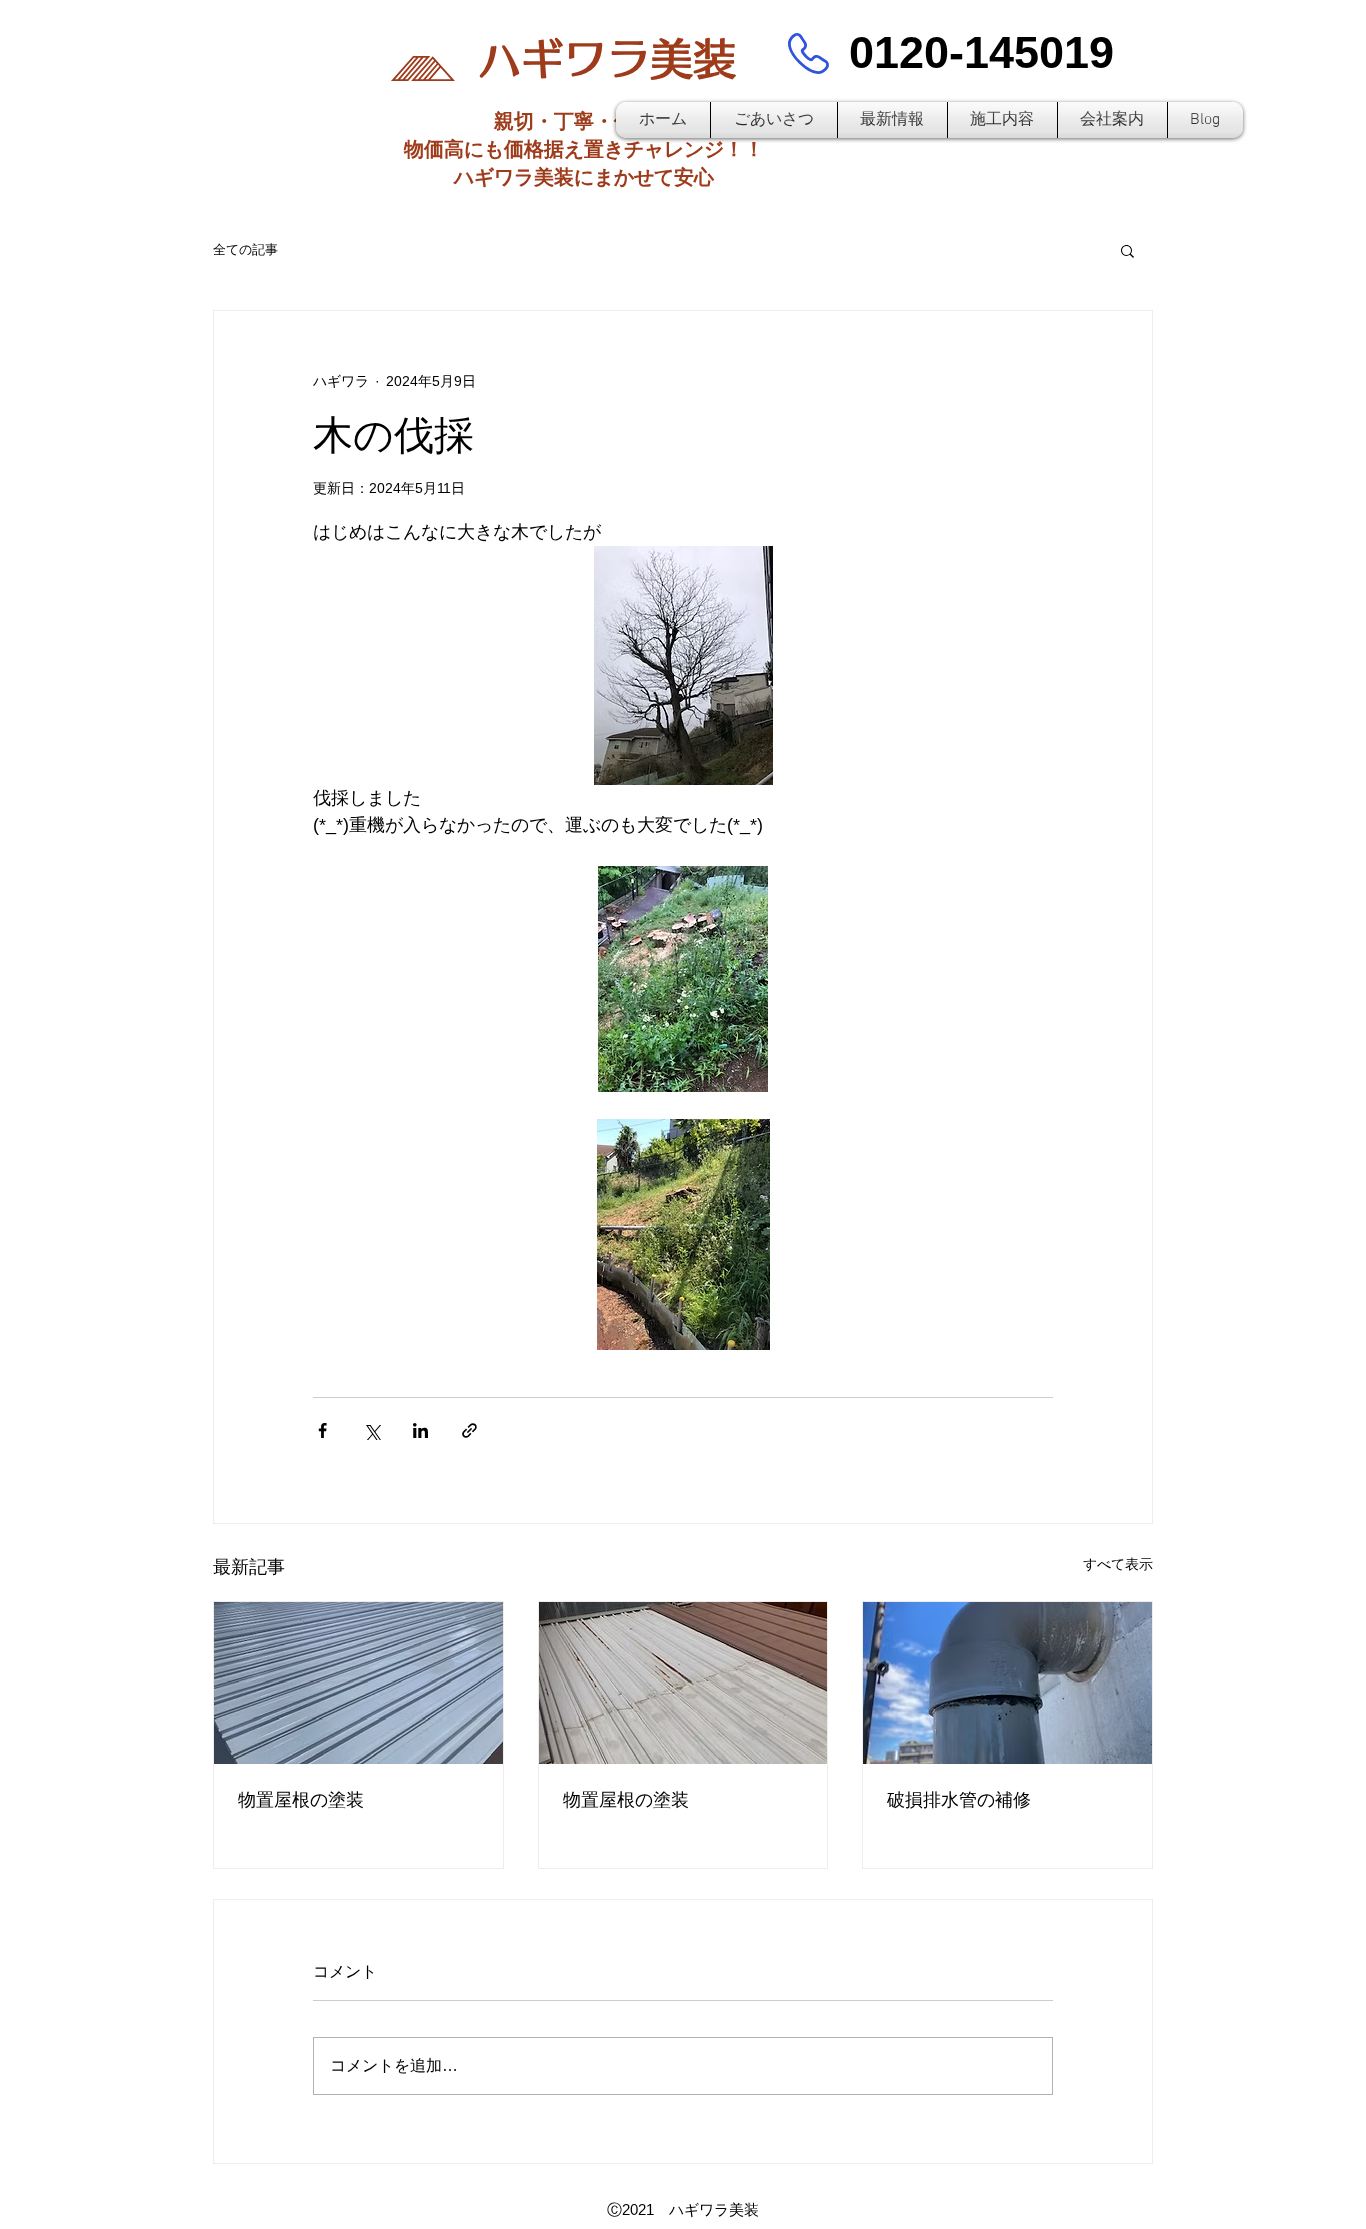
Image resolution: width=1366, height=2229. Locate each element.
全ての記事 (245, 249)
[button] (1127, 250)
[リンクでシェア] (469, 1430)
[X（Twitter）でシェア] (371, 1430)
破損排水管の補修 (959, 1800)
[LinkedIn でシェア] (420, 1430)
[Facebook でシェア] (322, 1430)
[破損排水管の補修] (1007, 1683)
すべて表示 (1118, 1564)
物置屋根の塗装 (301, 1800)
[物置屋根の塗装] (358, 1683)
